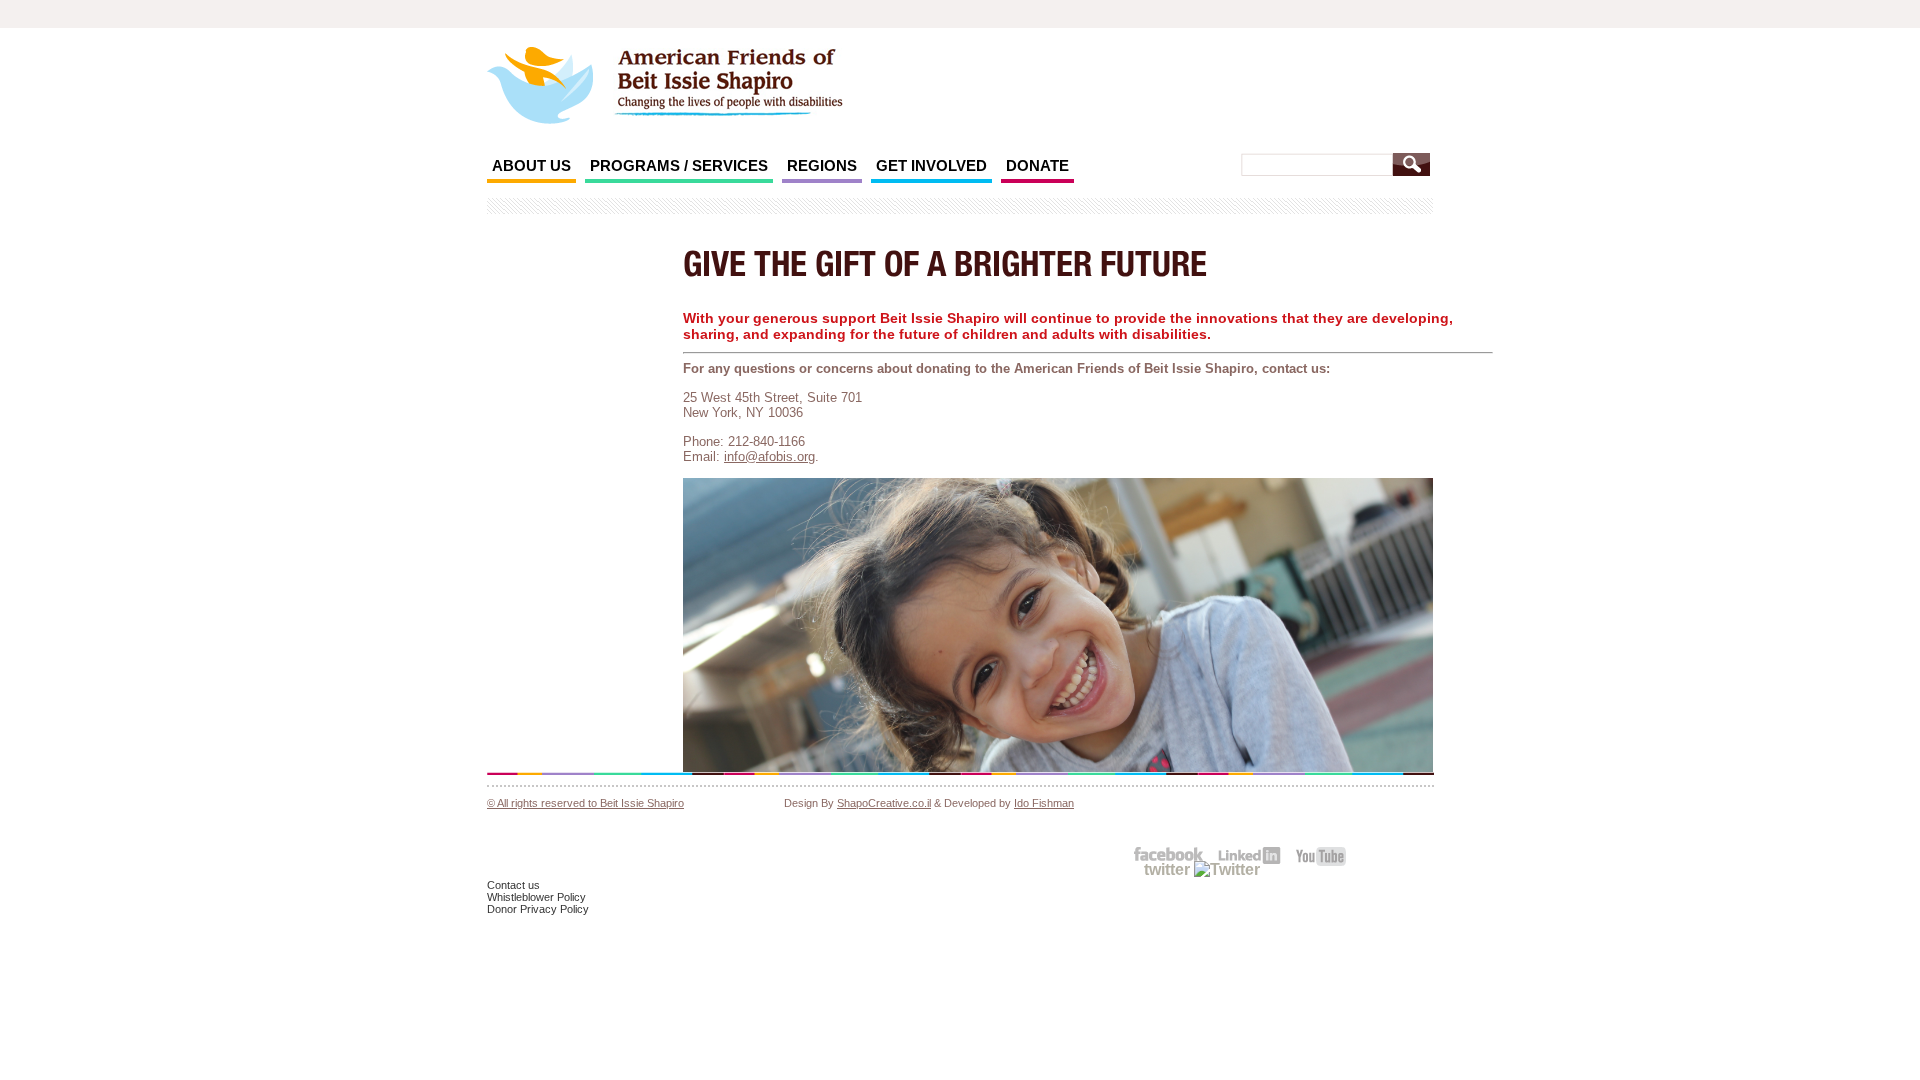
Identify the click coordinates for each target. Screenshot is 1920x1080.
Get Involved (931, 165)
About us (531, 165)
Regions (822, 165)
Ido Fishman (1044, 803)
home (774, 82)
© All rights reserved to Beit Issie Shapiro (585, 803)
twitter (1169, 869)
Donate (1037, 165)
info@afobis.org (769, 456)
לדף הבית (540, 85)
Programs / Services (679, 165)
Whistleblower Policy (536, 897)
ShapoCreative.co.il (884, 803)
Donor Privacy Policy (538, 909)
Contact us (513, 885)
